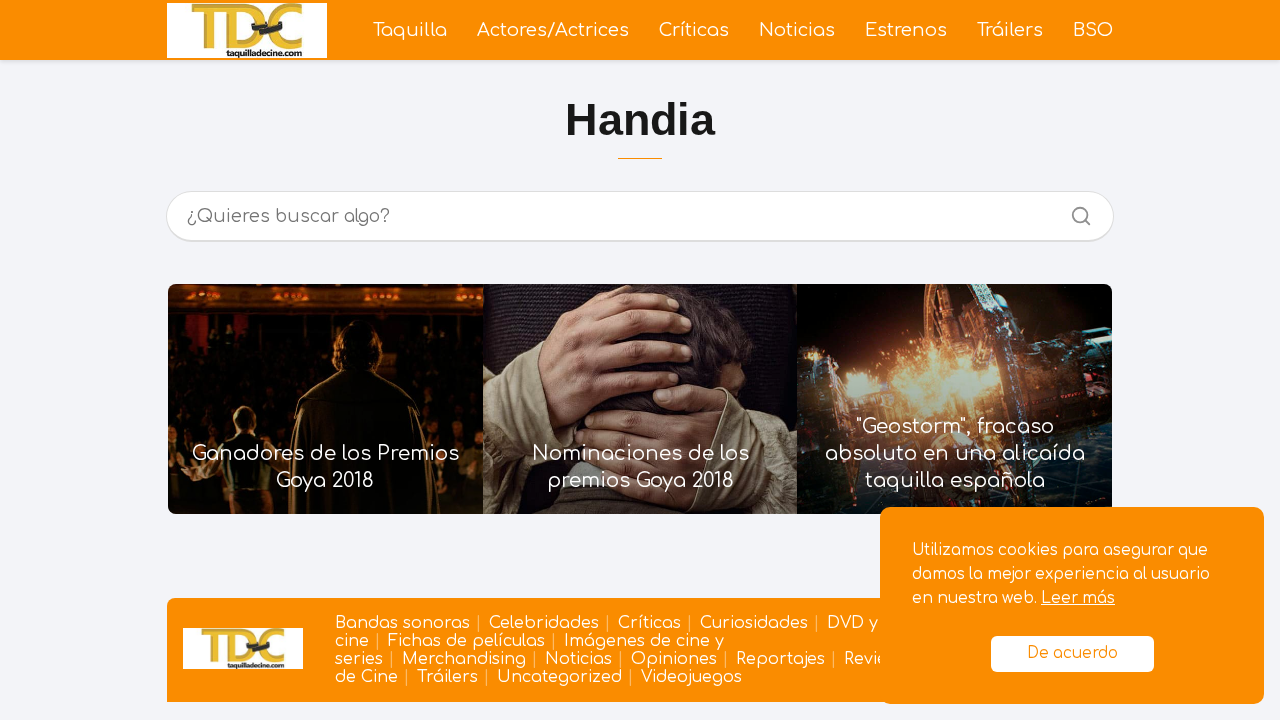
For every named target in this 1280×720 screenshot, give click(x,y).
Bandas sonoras (402, 623)
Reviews (875, 659)
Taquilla (410, 30)
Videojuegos (691, 677)
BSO (1093, 30)
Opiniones (674, 659)
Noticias (797, 30)
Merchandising (464, 659)
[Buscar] (1074, 211)
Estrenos (906, 30)
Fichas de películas (466, 641)
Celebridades (544, 623)
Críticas (694, 30)
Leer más (1078, 598)
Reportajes (780, 659)
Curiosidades (754, 623)
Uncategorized (559, 677)
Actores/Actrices (553, 30)
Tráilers (1010, 30)
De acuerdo (1072, 653)
